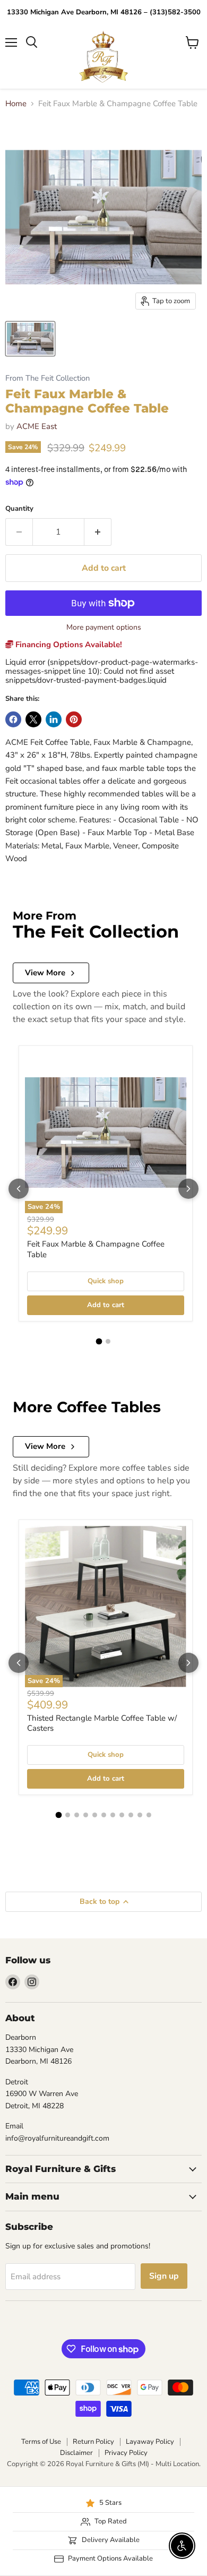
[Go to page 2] (108, 1341)
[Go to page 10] (140, 1815)
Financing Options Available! (68, 645)
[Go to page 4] (86, 1815)
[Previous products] (19, 1189)
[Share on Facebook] (13, 719)
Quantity (19, 509)
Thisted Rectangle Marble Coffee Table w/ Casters (102, 1723)
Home (16, 104)
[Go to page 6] (104, 1815)
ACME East (37, 426)
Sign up (164, 2276)
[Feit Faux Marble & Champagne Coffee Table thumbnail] (30, 339)
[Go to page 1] (99, 1341)
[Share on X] (33, 719)
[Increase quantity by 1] (98, 532)
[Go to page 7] (113, 1815)
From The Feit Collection (48, 378)
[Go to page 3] (77, 1815)
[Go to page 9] (131, 1815)
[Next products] (188, 1189)
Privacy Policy (126, 2453)
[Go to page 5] (95, 1815)
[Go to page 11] (149, 1815)
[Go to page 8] (122, 1815)
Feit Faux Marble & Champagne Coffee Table (96, 1249)
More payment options (104, 628)
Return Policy (93, 2442)
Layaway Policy (150, 2442)
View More (45, 973)
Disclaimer (76, 2453)
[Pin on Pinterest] (74, 719)
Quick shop (106, 1281)
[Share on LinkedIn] (54, 719)
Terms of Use (41, 2442)
